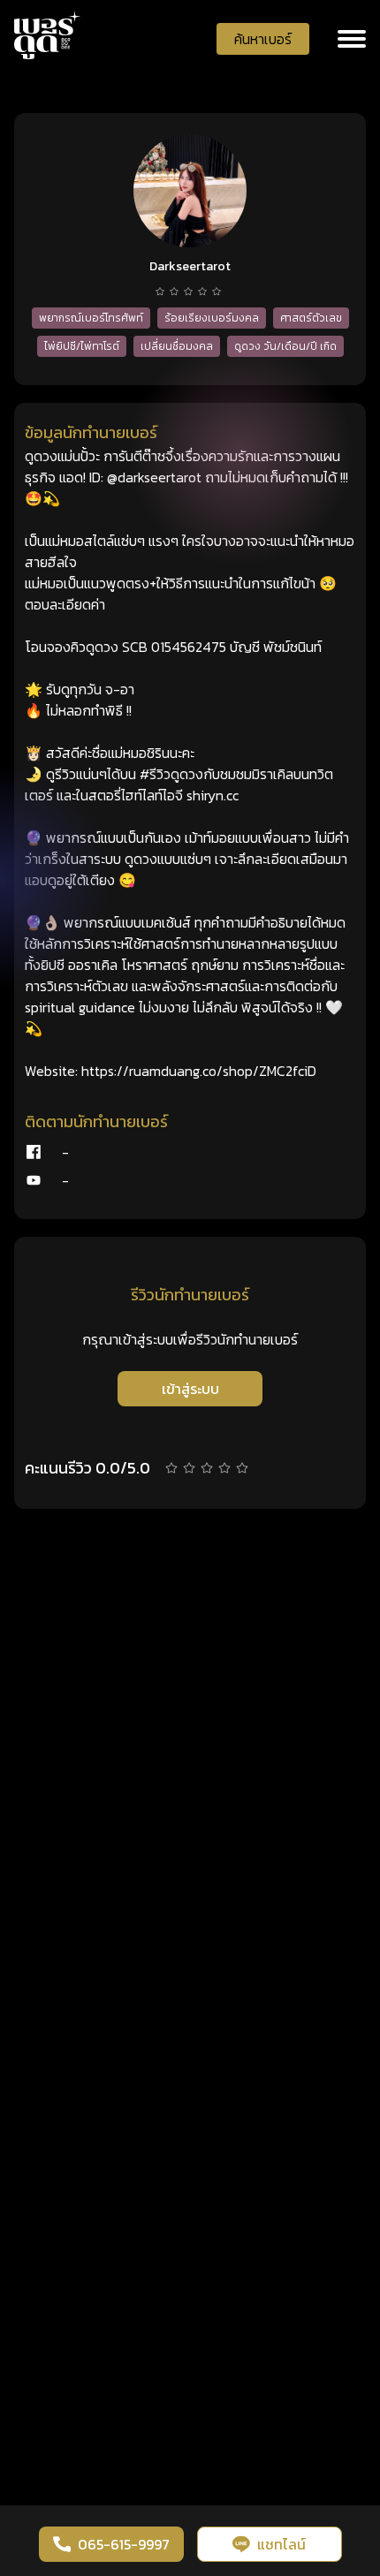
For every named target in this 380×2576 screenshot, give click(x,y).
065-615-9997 (124, 2544)
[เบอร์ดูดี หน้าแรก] (48, 35)
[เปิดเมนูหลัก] (352, 39)
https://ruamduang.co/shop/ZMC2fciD (199, 1071)
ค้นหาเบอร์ (263, 39)
